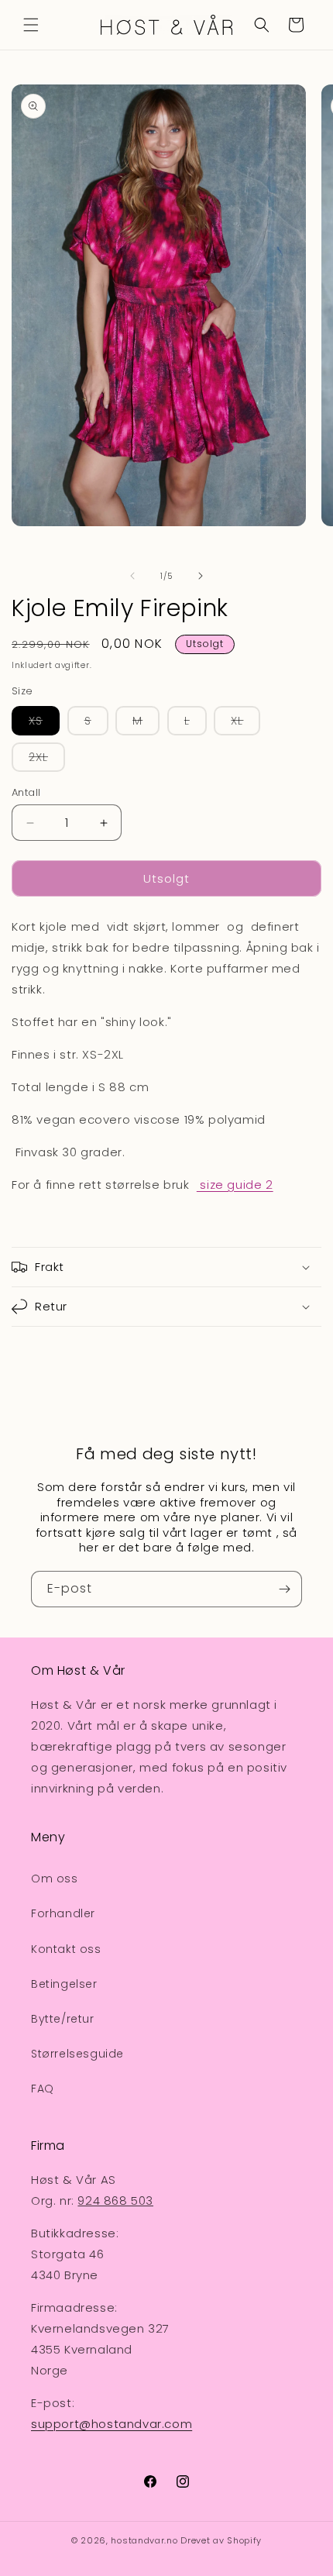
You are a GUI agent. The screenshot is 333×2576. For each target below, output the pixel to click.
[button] (31, 25)
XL (245, 724)
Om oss (55, 1879)
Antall (26, 792)
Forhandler (63, 1913)
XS (44, 724)
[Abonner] (284, 1589)
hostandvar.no (144, 2540)
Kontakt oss (66, 1949)
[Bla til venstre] (132, 576)
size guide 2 (235, 1185)
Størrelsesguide (77, 2054)
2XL (47, 760)
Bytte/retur (63, 2019)
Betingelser (64, 1984)
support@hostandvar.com (112, 2424)
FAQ (43, 2089)
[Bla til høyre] (201, 576)
